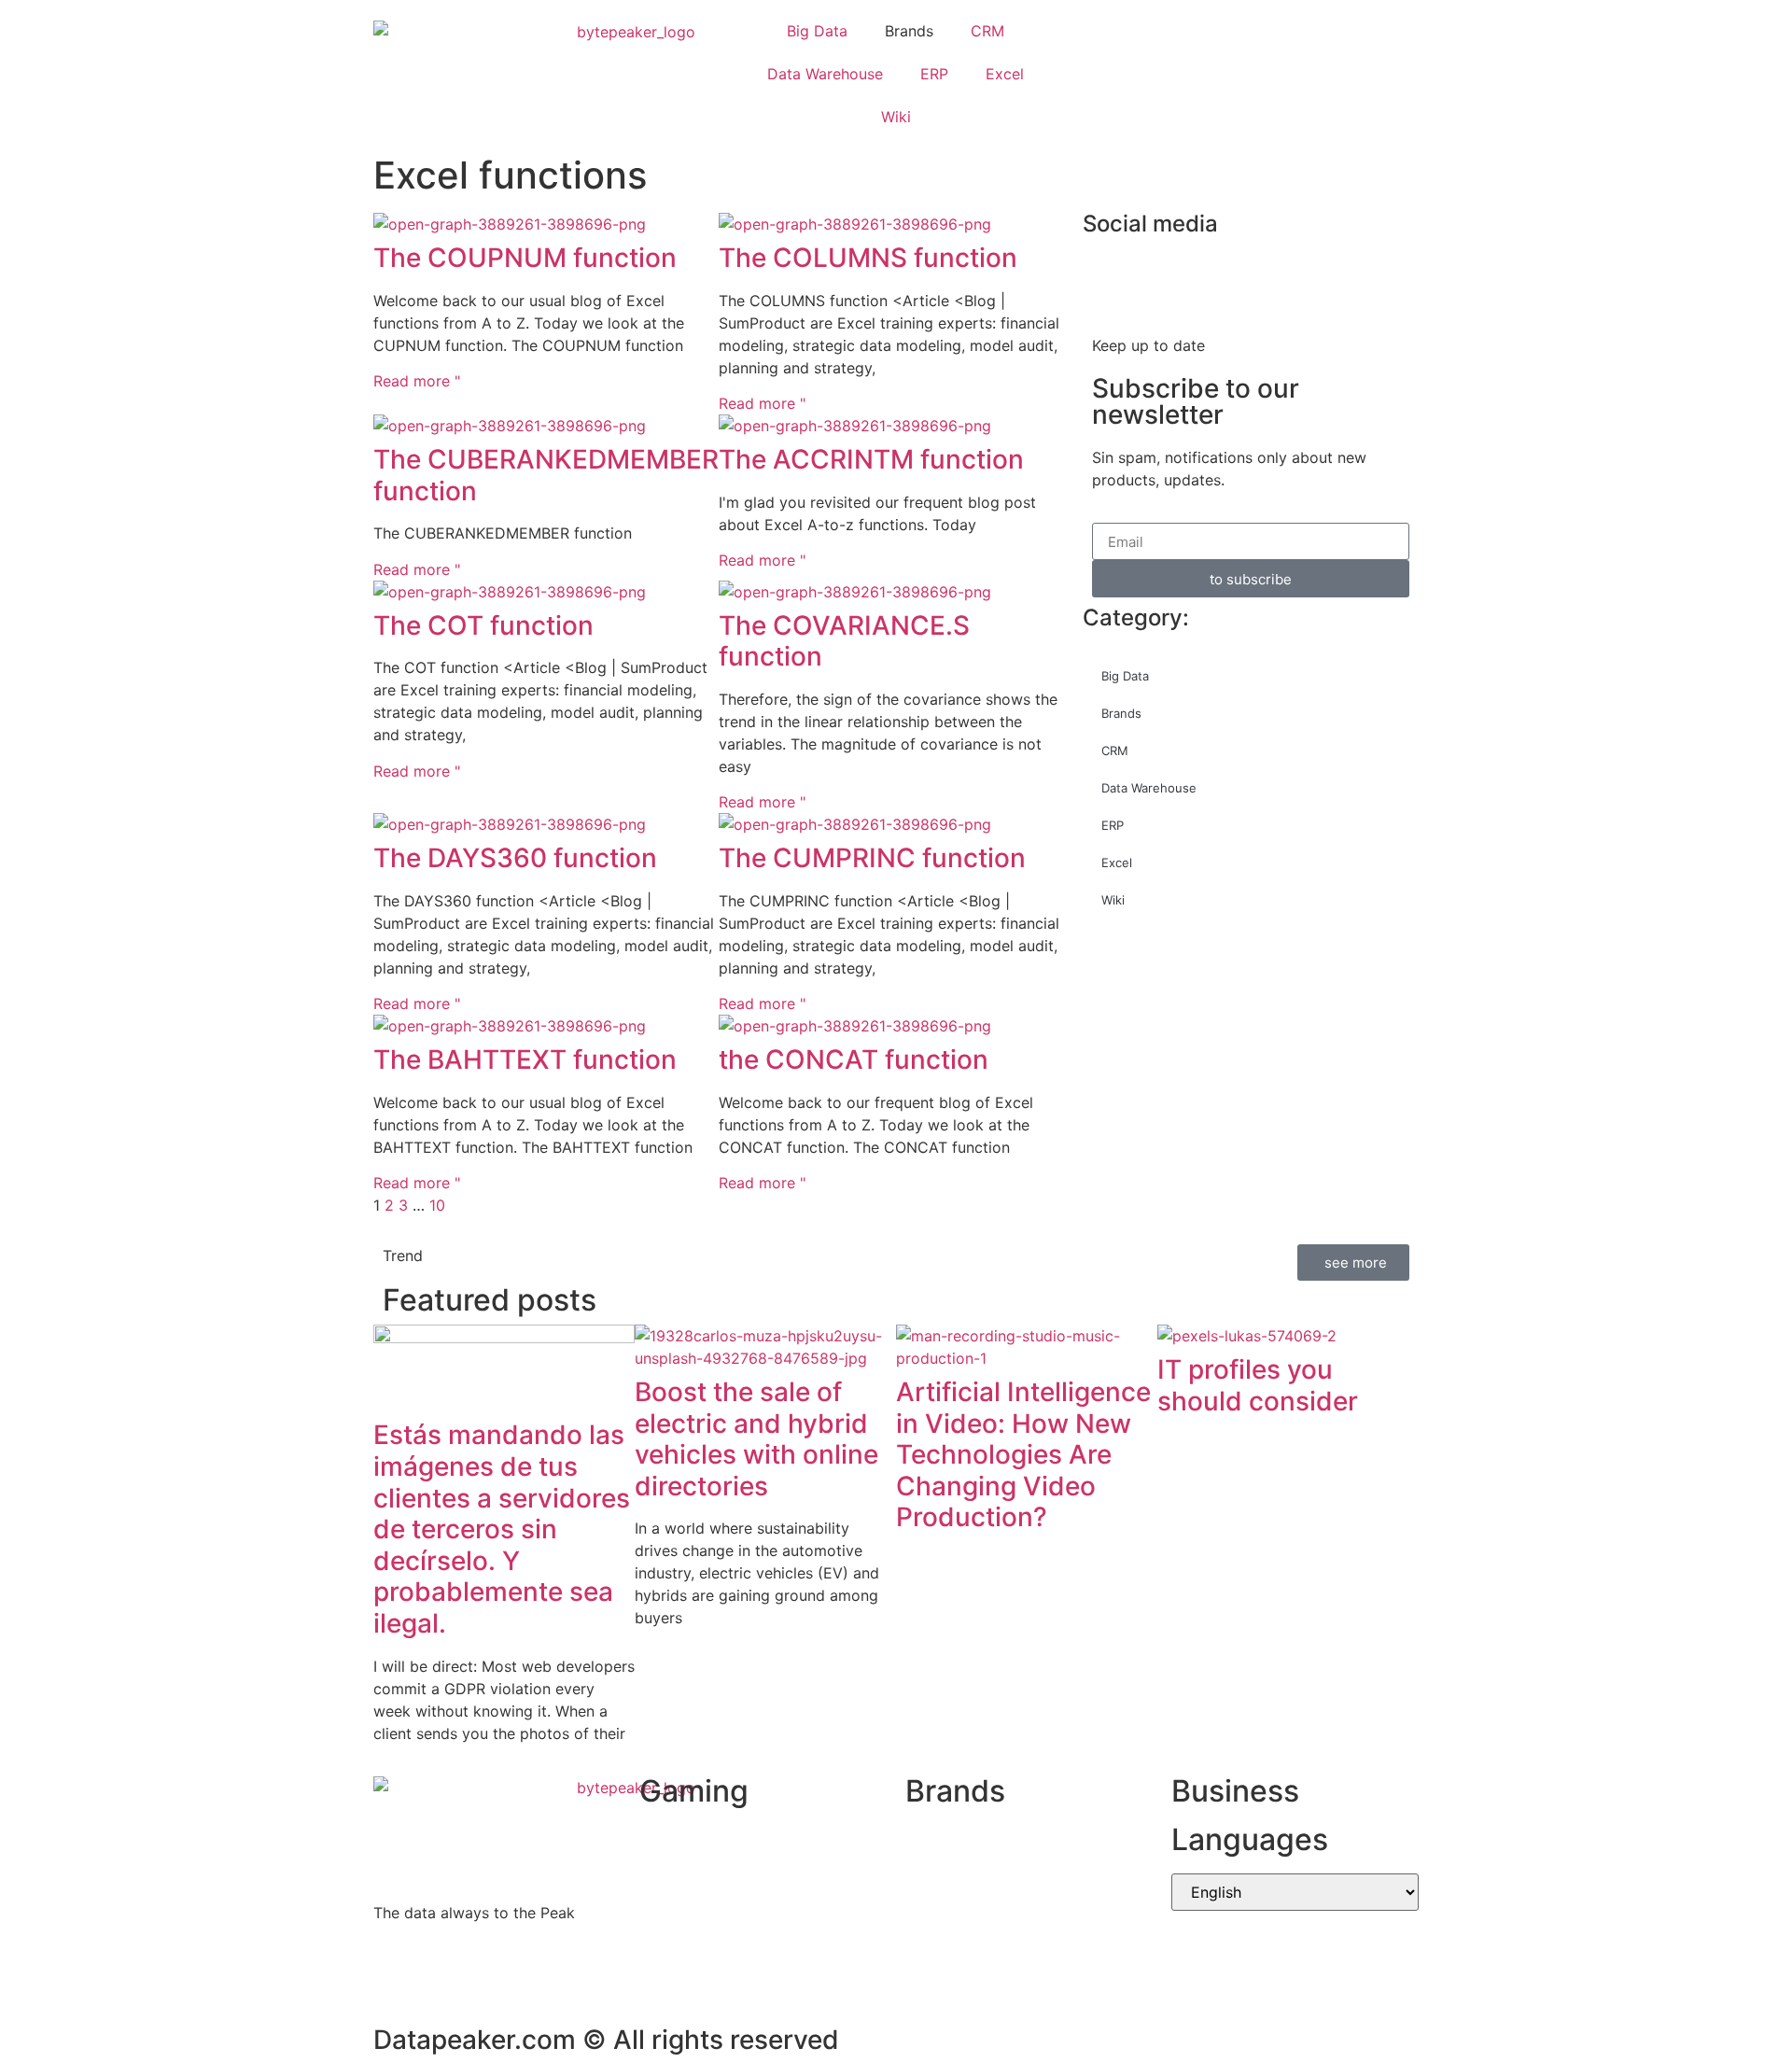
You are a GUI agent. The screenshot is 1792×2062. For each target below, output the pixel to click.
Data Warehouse (825, 74)
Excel (1005, 74)
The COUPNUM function (525, 258)
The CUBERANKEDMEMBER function (546, 475)
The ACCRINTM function (871, 459)
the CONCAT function (854, 1059)
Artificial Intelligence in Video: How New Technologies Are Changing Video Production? (1023, 1454)
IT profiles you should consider (1258, 1385)
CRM (987, 31)
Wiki (896, 117)
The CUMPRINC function (872, 858)
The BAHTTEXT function (525, 1059)
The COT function (483, 625)
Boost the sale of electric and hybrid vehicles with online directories (756, 1439)
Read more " (417, 381)
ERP (934, 74)
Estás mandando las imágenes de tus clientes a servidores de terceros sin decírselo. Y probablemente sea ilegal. (502, 1529)
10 (437, 1205)
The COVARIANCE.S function (844, 641)
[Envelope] (1106, 71)
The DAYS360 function (515, 858)
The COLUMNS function (868, 258)
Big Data (817, 31)
